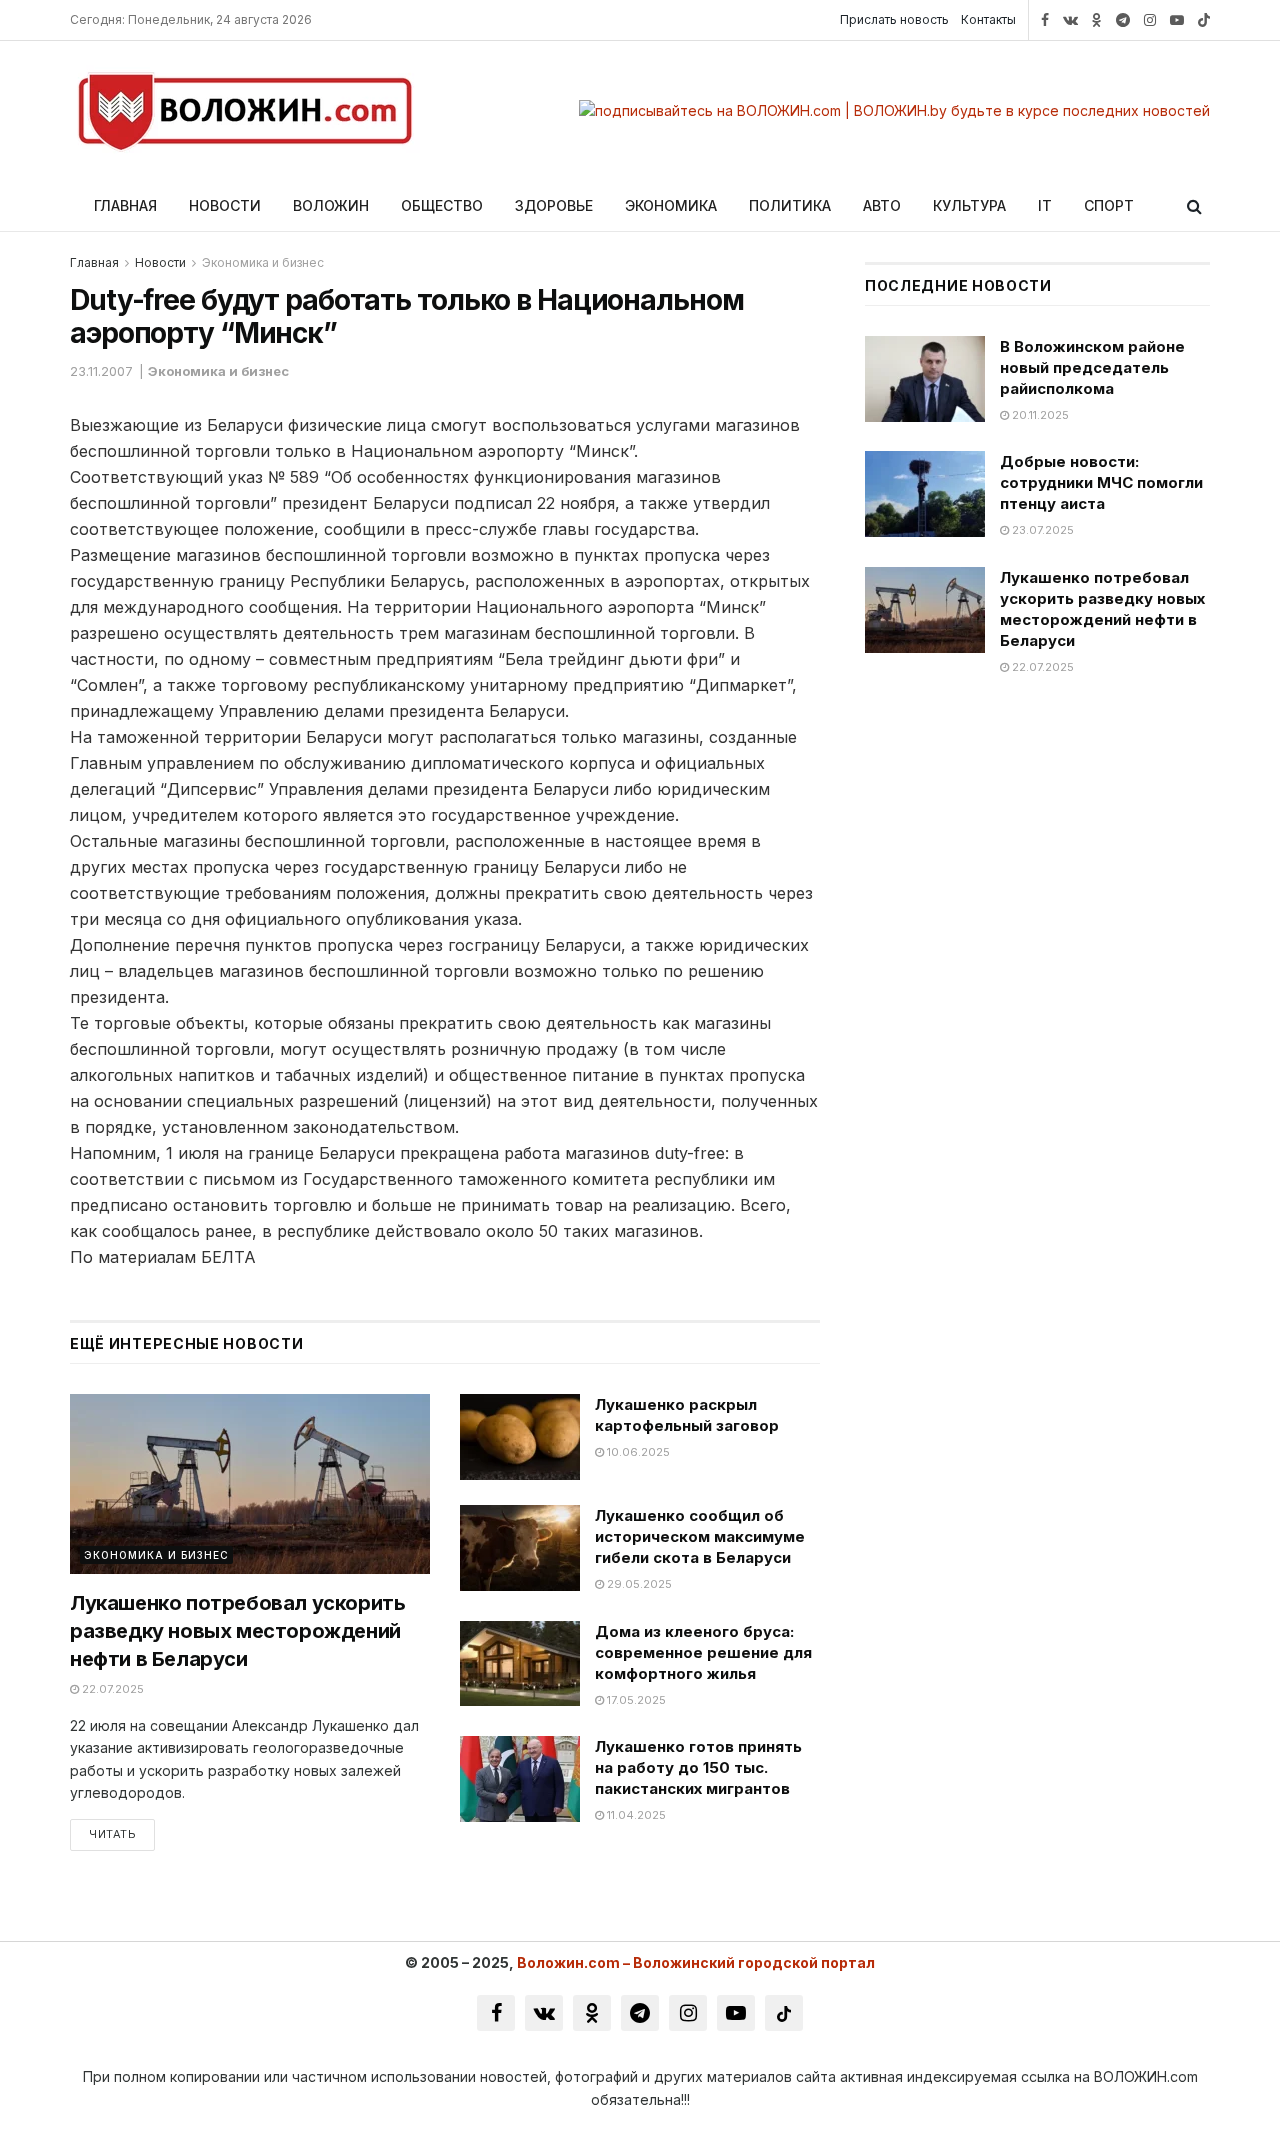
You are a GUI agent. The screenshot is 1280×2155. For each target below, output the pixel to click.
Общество (442, 205)
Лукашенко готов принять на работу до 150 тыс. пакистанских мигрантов (698, 1767)
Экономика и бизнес (263, 262)
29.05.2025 (638, 1584)
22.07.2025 (111, 1689)
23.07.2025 (1041, 530)
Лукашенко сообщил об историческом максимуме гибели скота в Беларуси (700, 1536)
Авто (882, 205)
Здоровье (554, 205)
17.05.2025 (635, 1700)
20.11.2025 (1039, 415)
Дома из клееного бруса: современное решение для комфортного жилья (703, 1652)
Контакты (988, 19)
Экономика (671, 205)
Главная (125, 205)
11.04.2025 (635, 1815)
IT (1045, 205)
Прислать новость (894, 19)
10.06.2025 (637, 1452)
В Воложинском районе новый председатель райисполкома (1092, 367)
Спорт (1109, 205)
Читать (112, 1834)
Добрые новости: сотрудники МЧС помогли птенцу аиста (1101, 482)
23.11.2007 (101, 371)
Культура (969, 205)
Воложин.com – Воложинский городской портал (696, 1962)
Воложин (331, 205)
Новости (225, 205)
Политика (790, 205)
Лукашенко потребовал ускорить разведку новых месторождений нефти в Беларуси (237, 1631)
